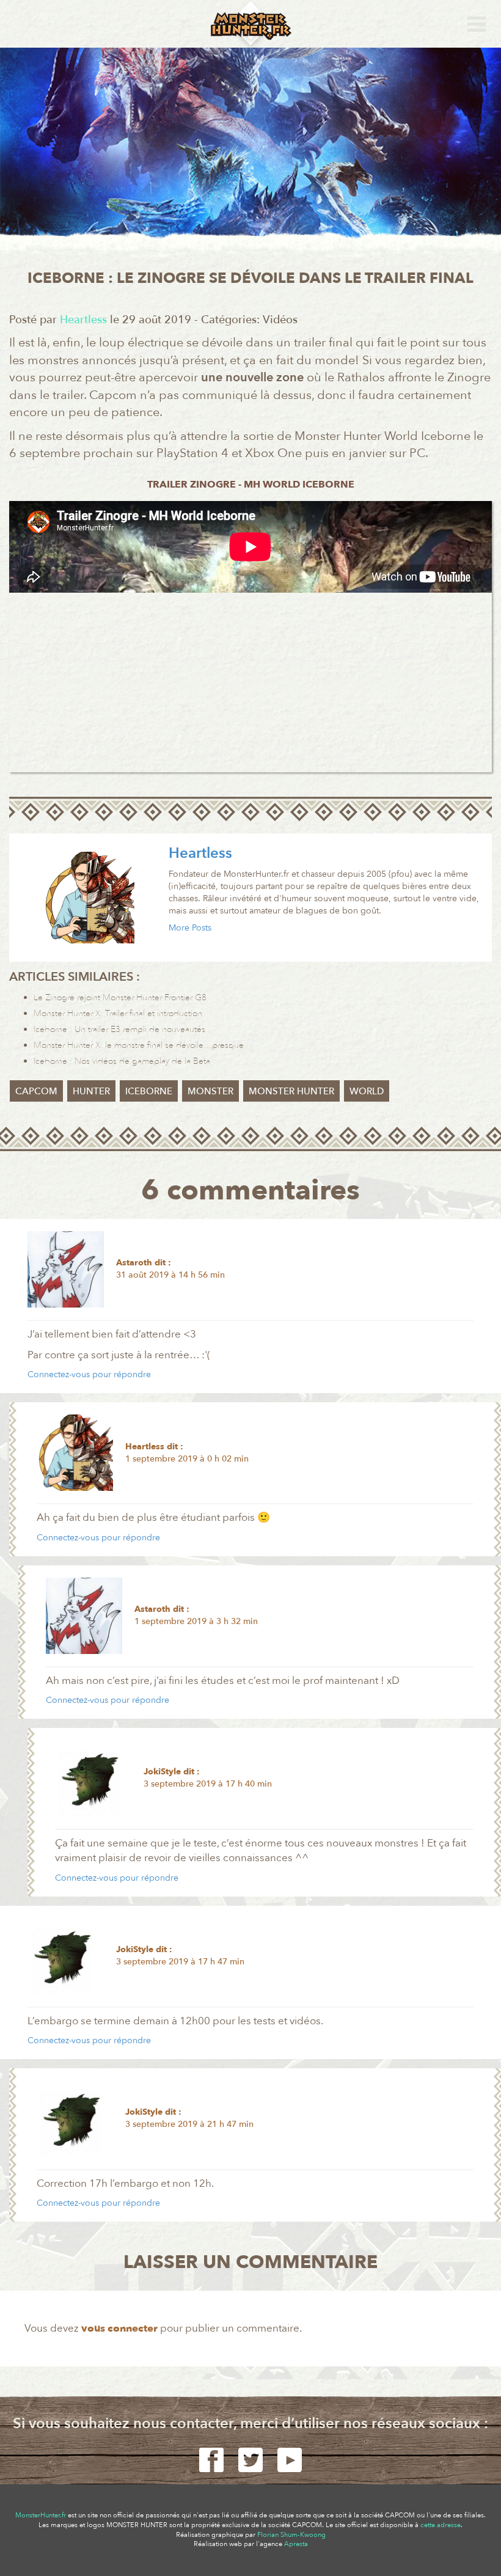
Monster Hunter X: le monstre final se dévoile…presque (139, 1045)
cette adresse (441, 2525)
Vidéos (280, 320)
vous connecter (119, 2328)
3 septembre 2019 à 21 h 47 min (189, 2124)
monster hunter (291, 1091)
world (367, 1091)
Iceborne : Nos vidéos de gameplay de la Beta (122, 1061)
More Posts (190, 928)
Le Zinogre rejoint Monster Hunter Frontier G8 (120, 997)
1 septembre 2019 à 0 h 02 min (187, 1459)
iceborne (149, 1091)
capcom (36, 1091)
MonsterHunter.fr (41, 2515)
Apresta (296, 2544)
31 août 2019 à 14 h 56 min (170, 1275)
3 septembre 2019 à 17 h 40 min (208, 1784)
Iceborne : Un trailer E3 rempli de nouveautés (119, 1029)
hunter (91, 1091)
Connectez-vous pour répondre (89, 1374)
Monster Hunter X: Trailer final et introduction (118, 1013)
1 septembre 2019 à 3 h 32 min (196, 1621)
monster (210, 1091)
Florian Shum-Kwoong (291, 2535)
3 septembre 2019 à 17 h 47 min (180, 1962)
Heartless (200, 853)
